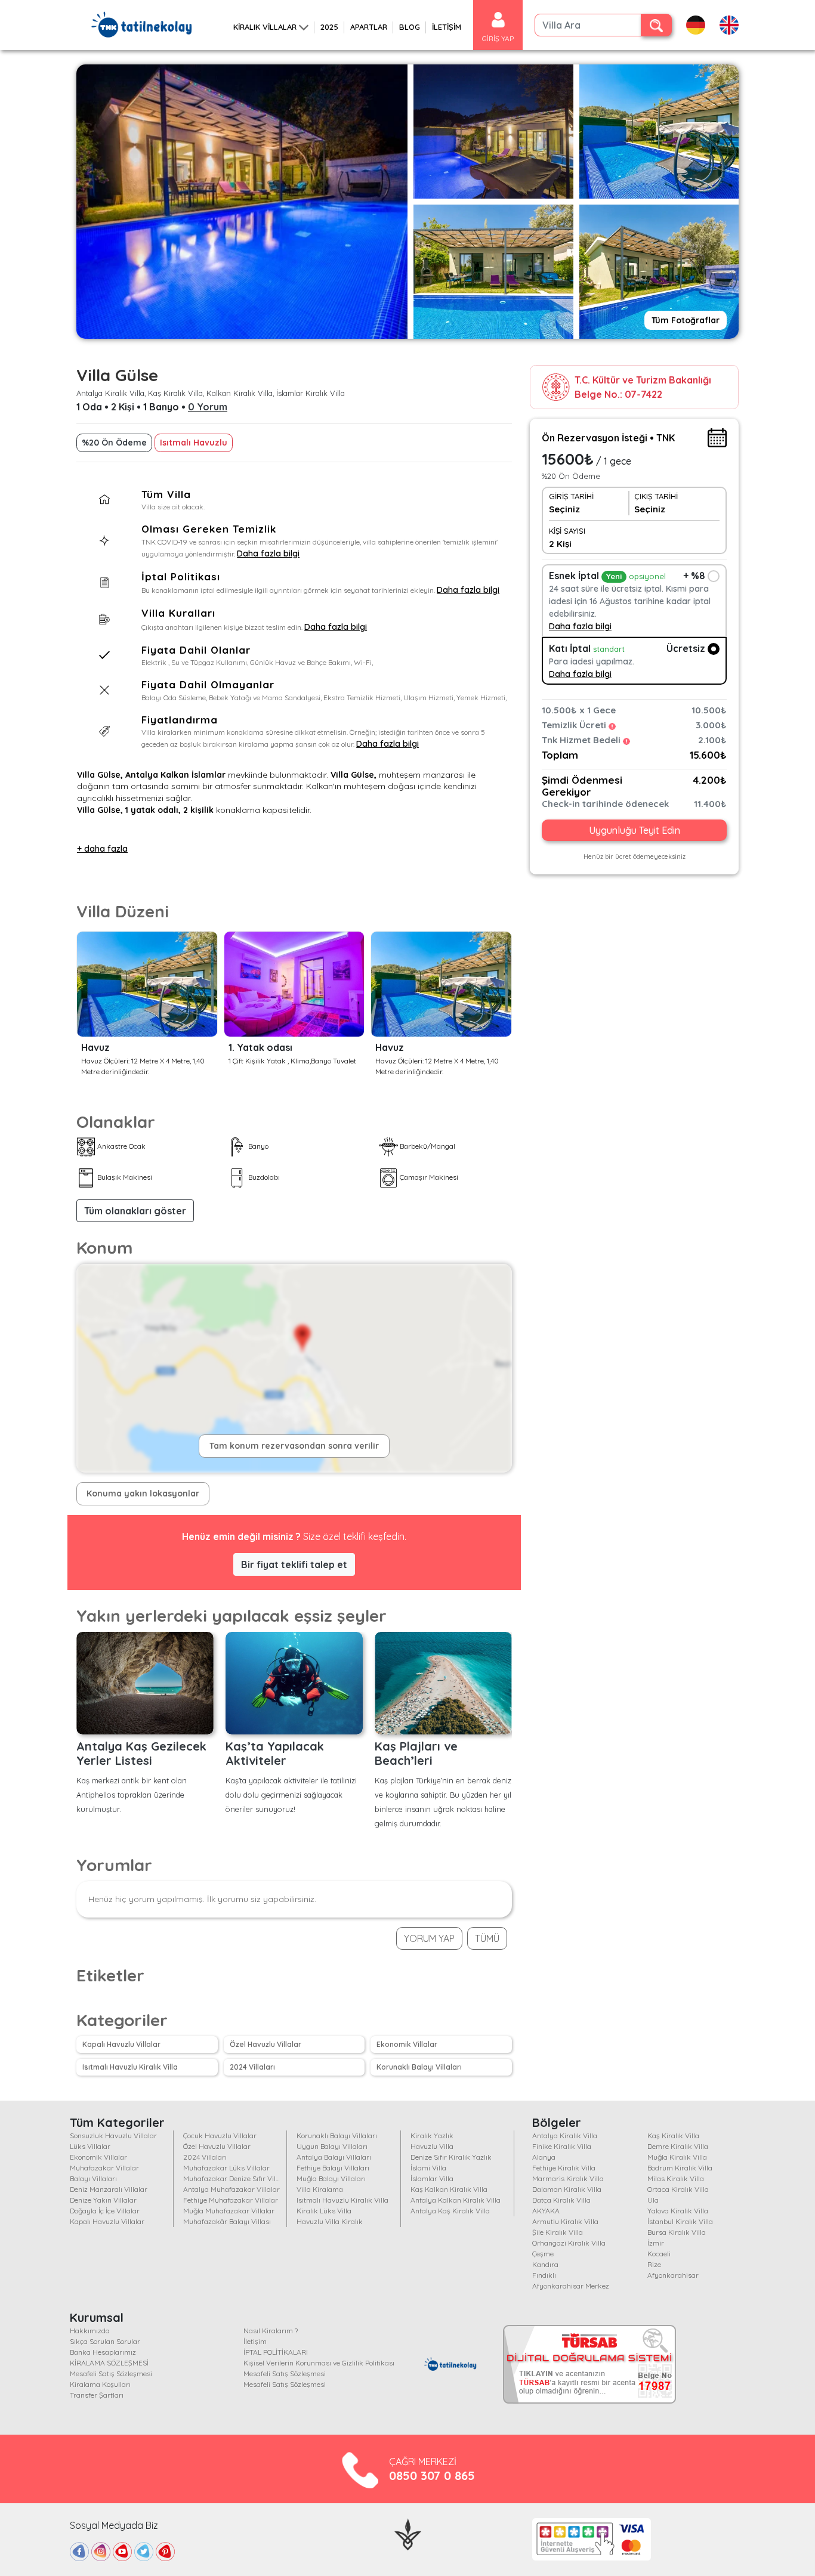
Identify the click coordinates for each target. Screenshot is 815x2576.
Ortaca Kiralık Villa (678, 2189)
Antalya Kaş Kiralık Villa (450, 2211)
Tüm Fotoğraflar (686, 320)
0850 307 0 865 (432, 2476)
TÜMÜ (487, 1938)
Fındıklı (544, 2275)
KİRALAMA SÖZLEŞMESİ (109, 2363)
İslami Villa (428, 2168)
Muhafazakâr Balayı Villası (227, 2221)
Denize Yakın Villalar (103, 2200)
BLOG (410, 27)
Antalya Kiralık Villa (565, 2136)
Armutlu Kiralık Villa (565, 2221)
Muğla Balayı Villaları (331, 2178)
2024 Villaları (252, 2067)
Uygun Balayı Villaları (332, 2146)
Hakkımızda (90, 2331)
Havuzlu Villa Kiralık (330, 2221)
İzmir (656, 2243)
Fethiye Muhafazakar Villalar (231, 2200)
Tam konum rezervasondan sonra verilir (294, 1446)
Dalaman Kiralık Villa (567, 2189)
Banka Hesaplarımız (103, 2352)
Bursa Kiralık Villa (677, 2232)
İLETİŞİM (447, 27)
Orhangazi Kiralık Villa (569, 2243)
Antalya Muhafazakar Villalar (231, 2189)
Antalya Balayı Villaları (334, 2157)
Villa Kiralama (320, 2189)
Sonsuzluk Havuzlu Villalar (113, 2136)
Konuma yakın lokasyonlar (143, 1493)
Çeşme (543, 2254)
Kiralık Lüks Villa (324, 2211)
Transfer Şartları (97, 2395)
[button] (135, 1211)
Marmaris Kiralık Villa (568, 2178)
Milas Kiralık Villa (676, 2178)
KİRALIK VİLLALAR (265, 27)
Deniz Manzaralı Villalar (109, 2189)
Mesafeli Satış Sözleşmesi (111, 2374)
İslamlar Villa (432, 2178)
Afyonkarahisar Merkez (571, 2286)
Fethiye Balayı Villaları (333, 2168)
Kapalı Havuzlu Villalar (121, 2044)
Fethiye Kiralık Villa (564, 2168)
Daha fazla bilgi (268, 553)
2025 (329, 27)
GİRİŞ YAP (498, 38)
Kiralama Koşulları (100, 2384)
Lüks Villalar (90, 2146)
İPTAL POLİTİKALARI (276, 2352)
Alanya (544, 2157)
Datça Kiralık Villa (561, 2200)
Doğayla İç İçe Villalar (105, 2211)
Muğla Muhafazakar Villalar (229, 2211)
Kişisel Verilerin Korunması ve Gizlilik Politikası (319, 2363)
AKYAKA (546, 2211)
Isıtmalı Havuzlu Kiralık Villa (130, 2067)
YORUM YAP (429, 1938)
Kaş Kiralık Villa (673, 2136)
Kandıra (545, 2264)
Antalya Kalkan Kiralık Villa (456, 2200)
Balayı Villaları (93, 2178)
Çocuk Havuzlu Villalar (220, 2136)
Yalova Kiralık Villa (678, 2211)
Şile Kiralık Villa (558, 2232)
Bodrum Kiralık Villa (680, 2168)
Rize (654, 2264)
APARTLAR (369, 27)
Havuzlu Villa (432, 2146)
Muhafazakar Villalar (104, 2168)
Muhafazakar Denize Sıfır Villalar (237, 2178)
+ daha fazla (102, 849)
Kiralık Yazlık (432, 2136)
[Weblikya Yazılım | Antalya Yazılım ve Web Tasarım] (408, 2533)
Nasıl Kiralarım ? (271, 2331)
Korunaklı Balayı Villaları (419, 2067)
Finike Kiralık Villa (562, 2146)
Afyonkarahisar (673, 2275)
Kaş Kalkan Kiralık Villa (449, 2189)
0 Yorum (208, 407)
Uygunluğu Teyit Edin (635, 831)
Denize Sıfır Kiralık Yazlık (451, 2157)
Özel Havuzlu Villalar (266, 2044)
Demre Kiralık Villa (678, 2146)
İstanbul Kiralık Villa (680, 2221)
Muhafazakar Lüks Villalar (226, 2168)
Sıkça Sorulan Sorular (105, 2341)
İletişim (255, 2341)
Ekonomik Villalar (407, 2044)
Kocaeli (659, 2254)
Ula (653, 2200)
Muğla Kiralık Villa (677, 2157)
